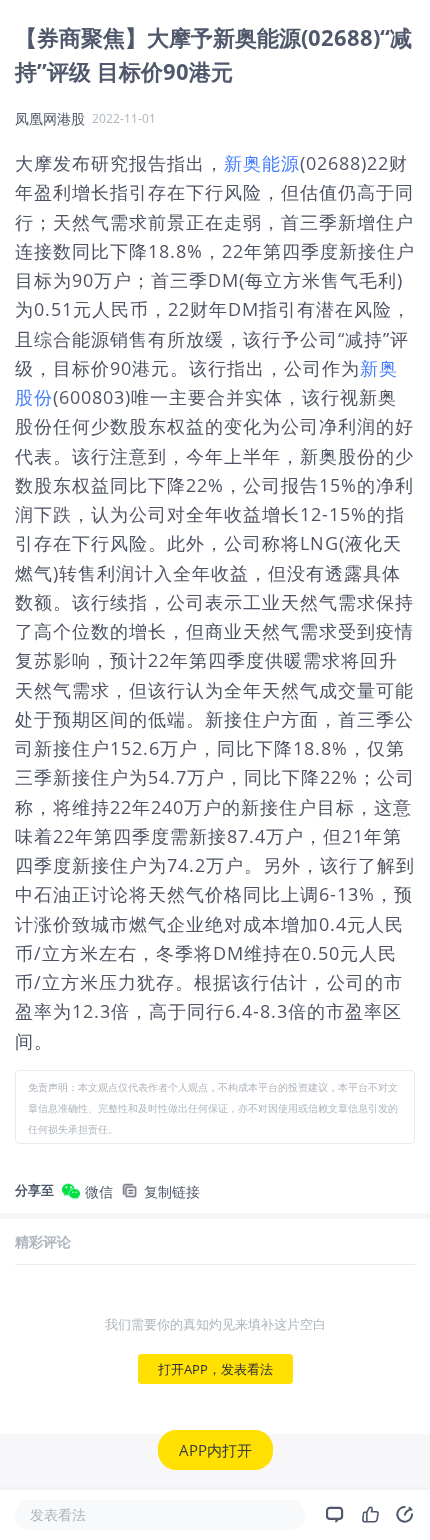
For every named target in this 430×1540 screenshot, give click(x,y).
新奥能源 (262, 163)
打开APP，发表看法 (215, 1369)
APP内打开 (215, 1450)
